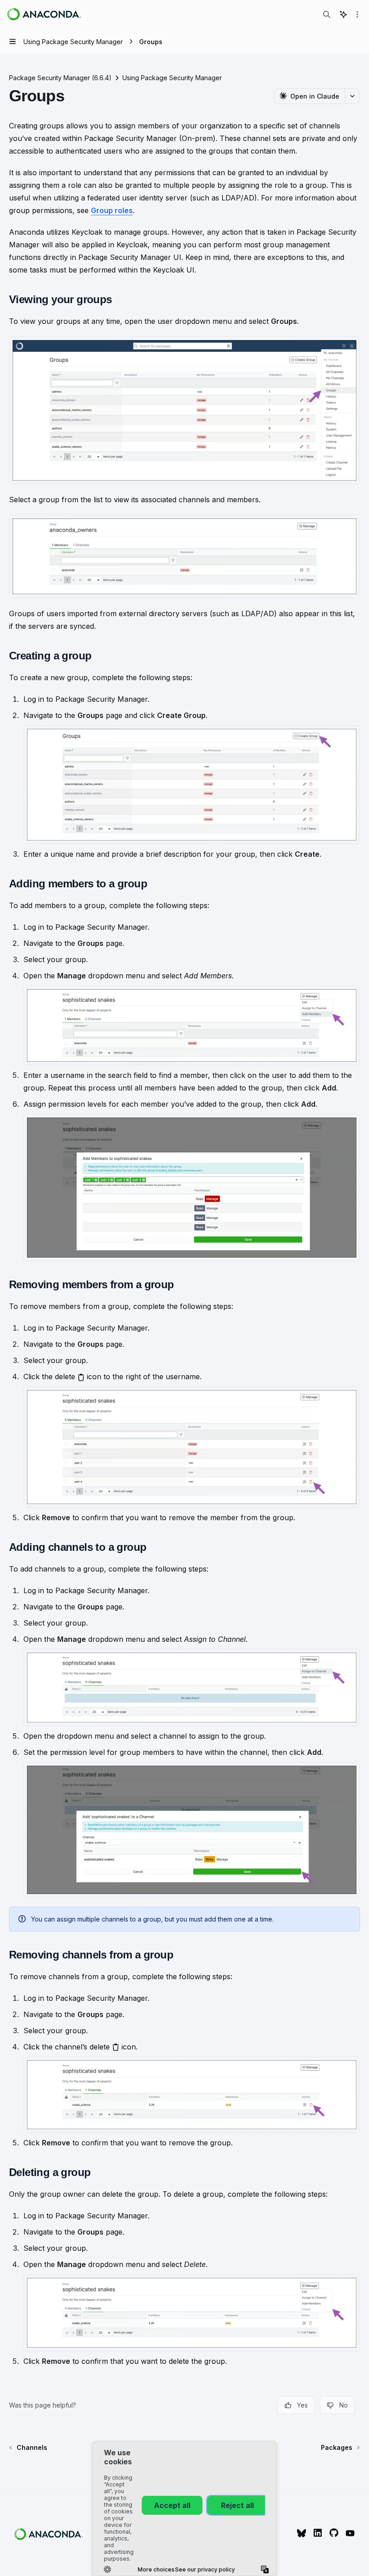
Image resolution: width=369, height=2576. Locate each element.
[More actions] (357, 14)
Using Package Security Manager (172, 78)
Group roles (112, 210)
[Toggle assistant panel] (343, 14)
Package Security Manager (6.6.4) (60, 78)
